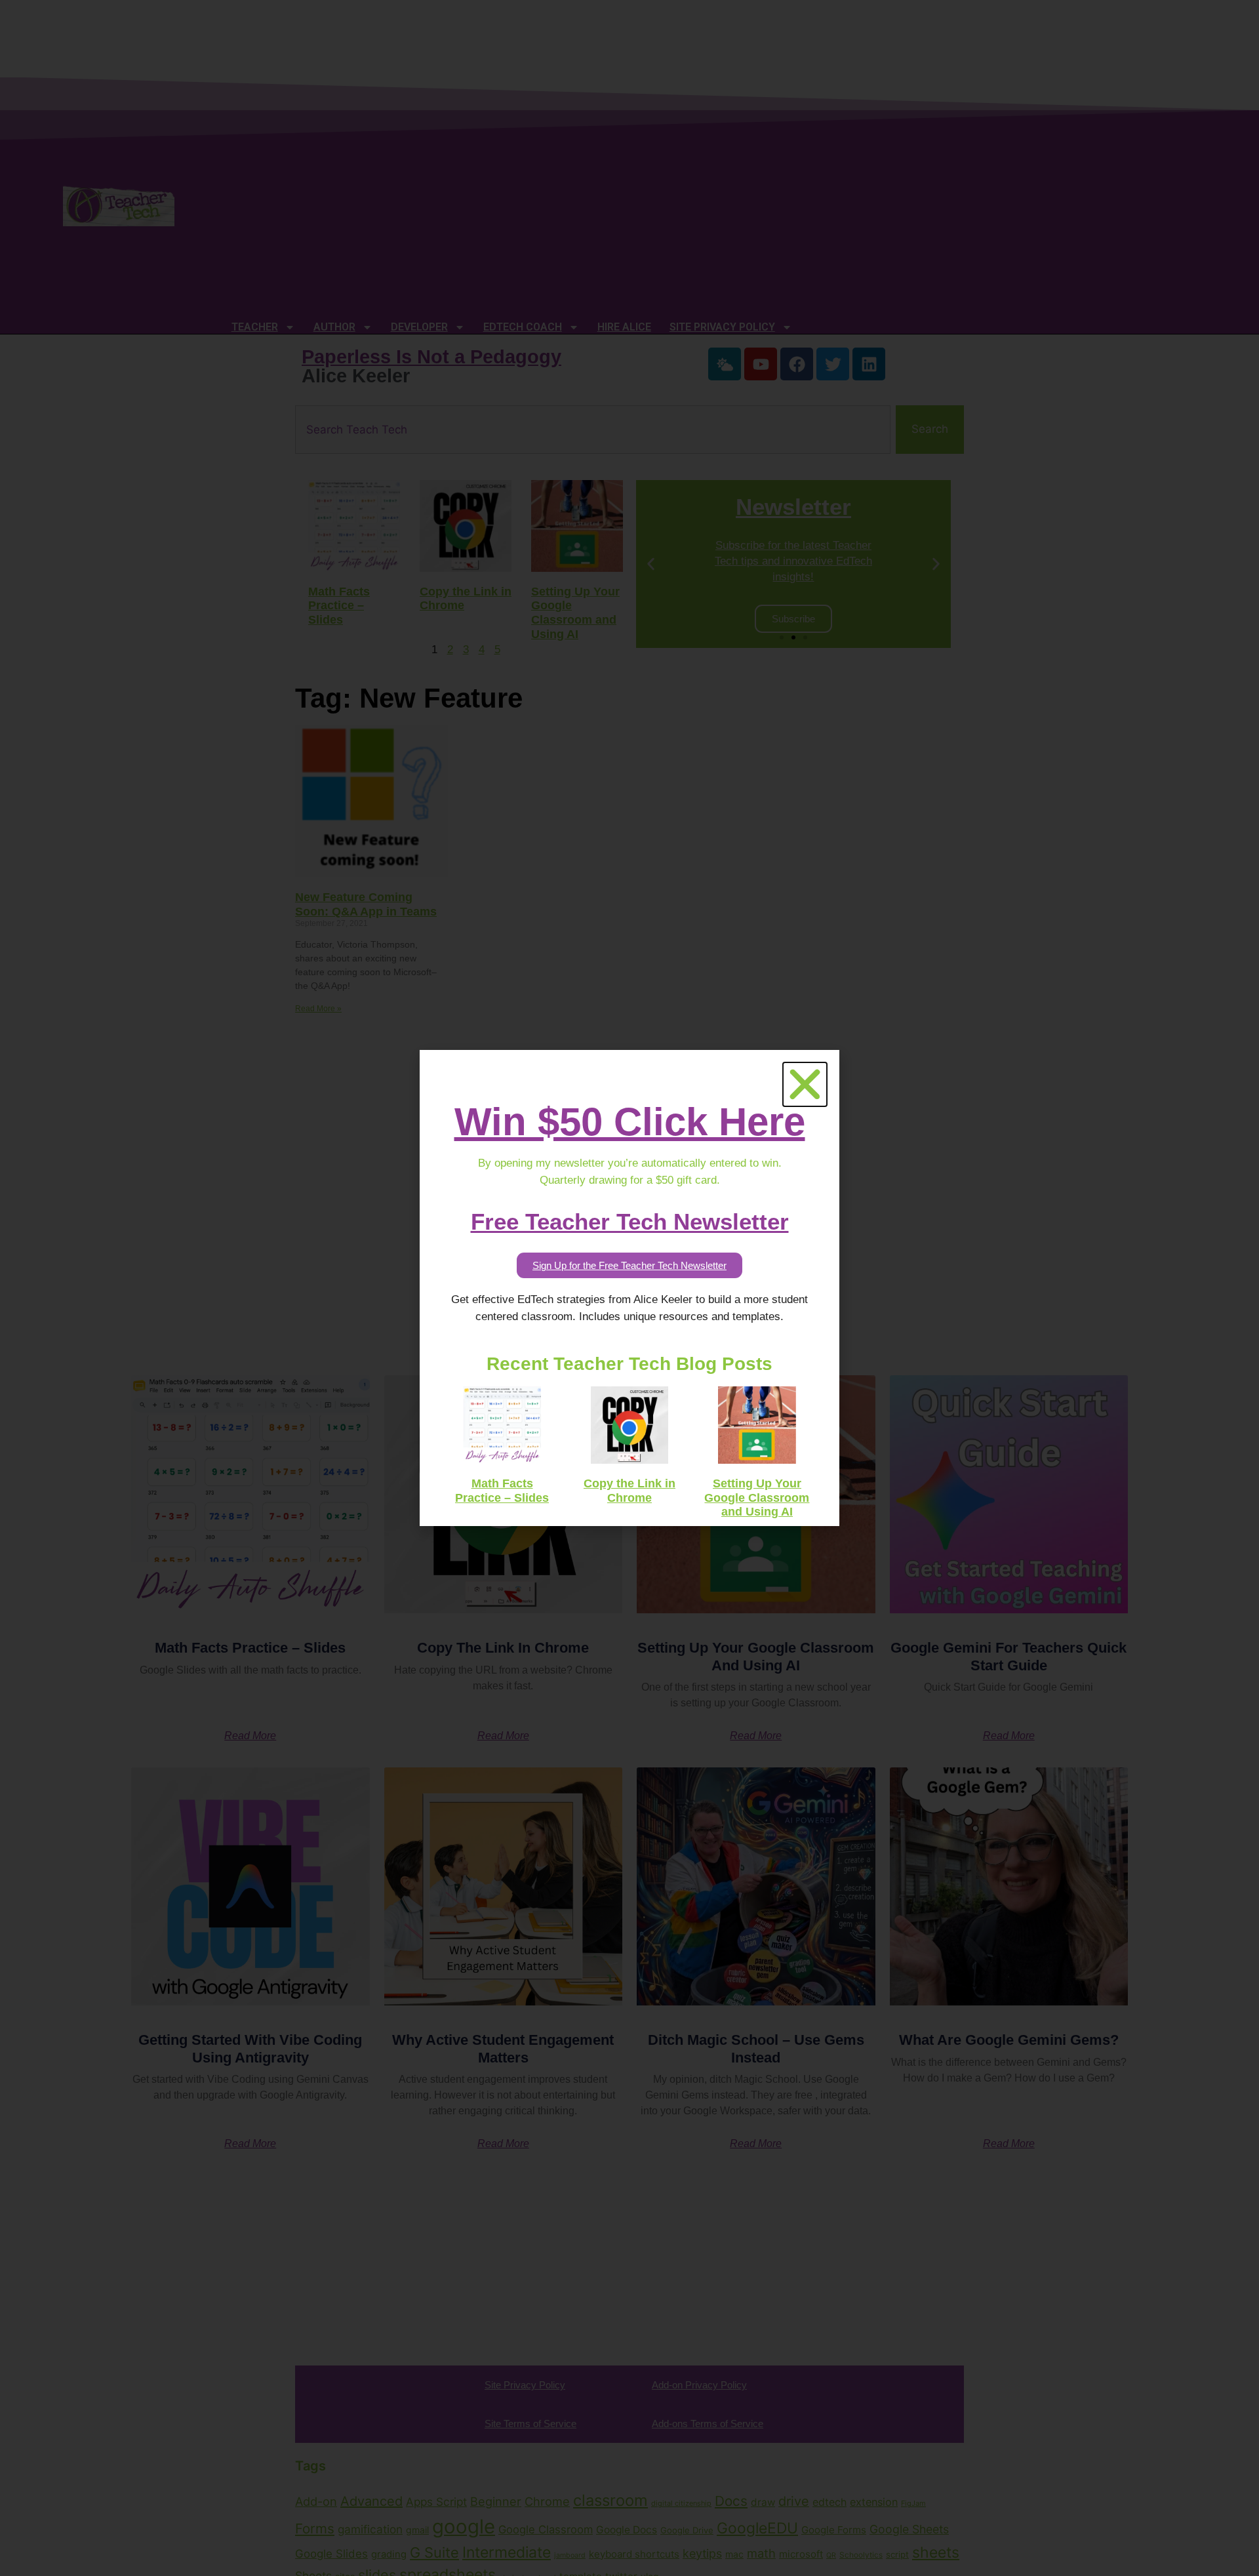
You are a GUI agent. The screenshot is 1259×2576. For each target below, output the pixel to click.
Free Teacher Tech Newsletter (630, 1221)
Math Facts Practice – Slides (502, 1491)
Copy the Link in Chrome (629, 1491)
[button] (805, 1084)
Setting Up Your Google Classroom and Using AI (757, 1498)
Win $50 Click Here (630, 1122)
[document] (629, 1288)
